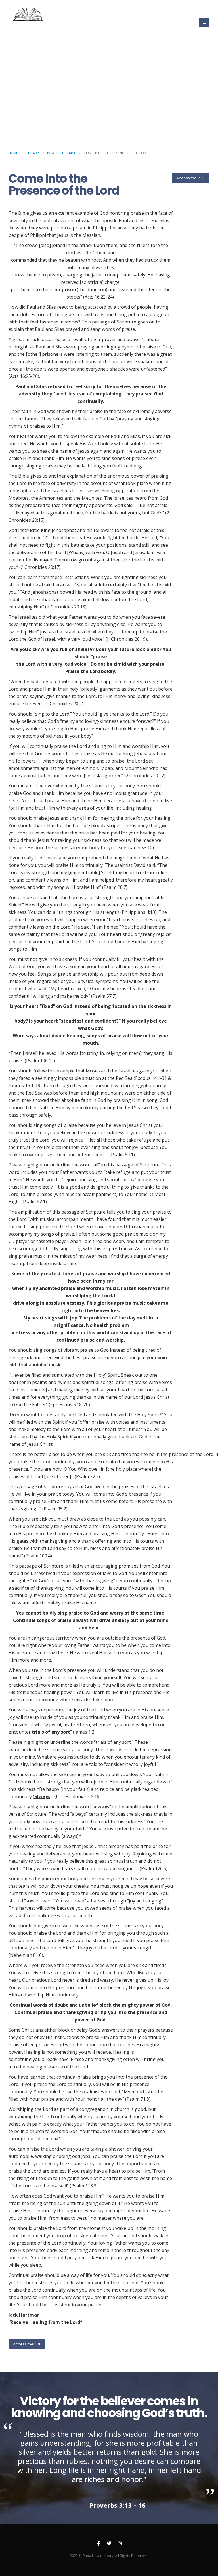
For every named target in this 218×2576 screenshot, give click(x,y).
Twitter (109, 2543)
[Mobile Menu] (204, 22)
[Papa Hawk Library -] (29, 22)
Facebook (98, 2543)
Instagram (120, 2543)
